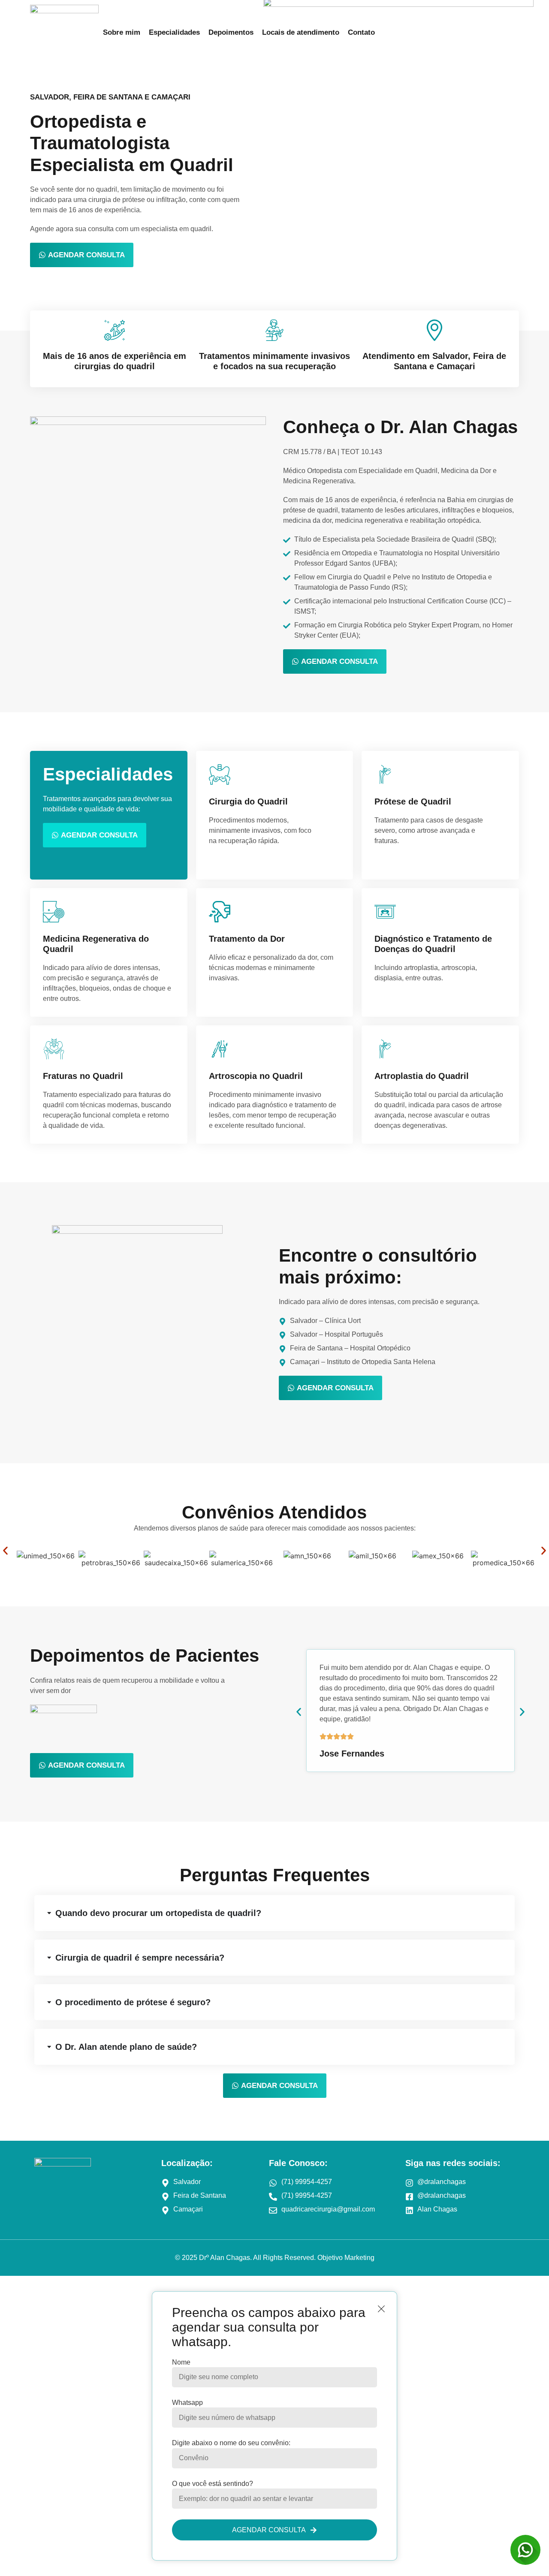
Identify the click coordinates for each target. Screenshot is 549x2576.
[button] (5, 1551)
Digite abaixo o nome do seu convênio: (231, 2443)
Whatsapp (187, 2403)
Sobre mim (122, 32)
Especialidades (174, 32)
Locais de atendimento (301, 32)
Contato (361, 32)
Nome (181, 2362)
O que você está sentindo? (213, 2484)
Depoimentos (231, 32)
